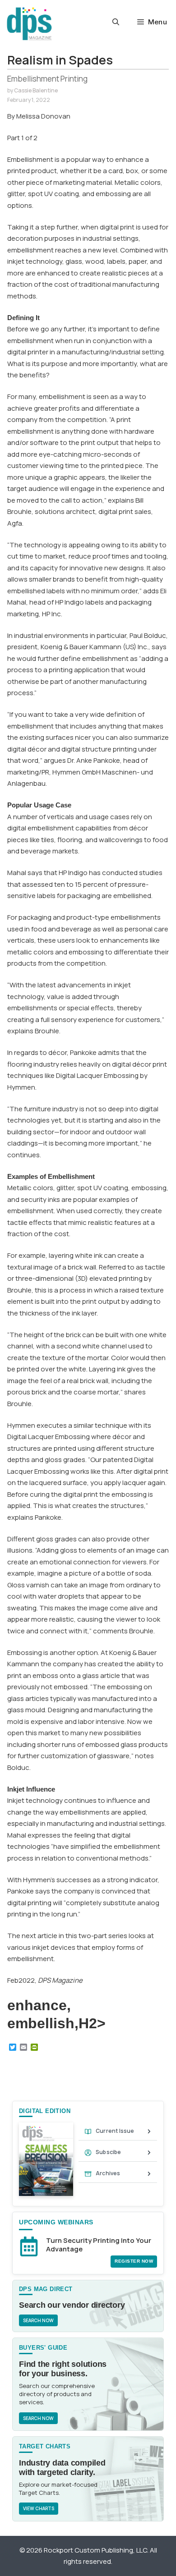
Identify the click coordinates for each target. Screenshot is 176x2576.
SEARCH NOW (38, 2320)
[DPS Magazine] (29, 24)
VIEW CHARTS (39, 2508)
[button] (116, 22)
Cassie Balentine (36, 90)
